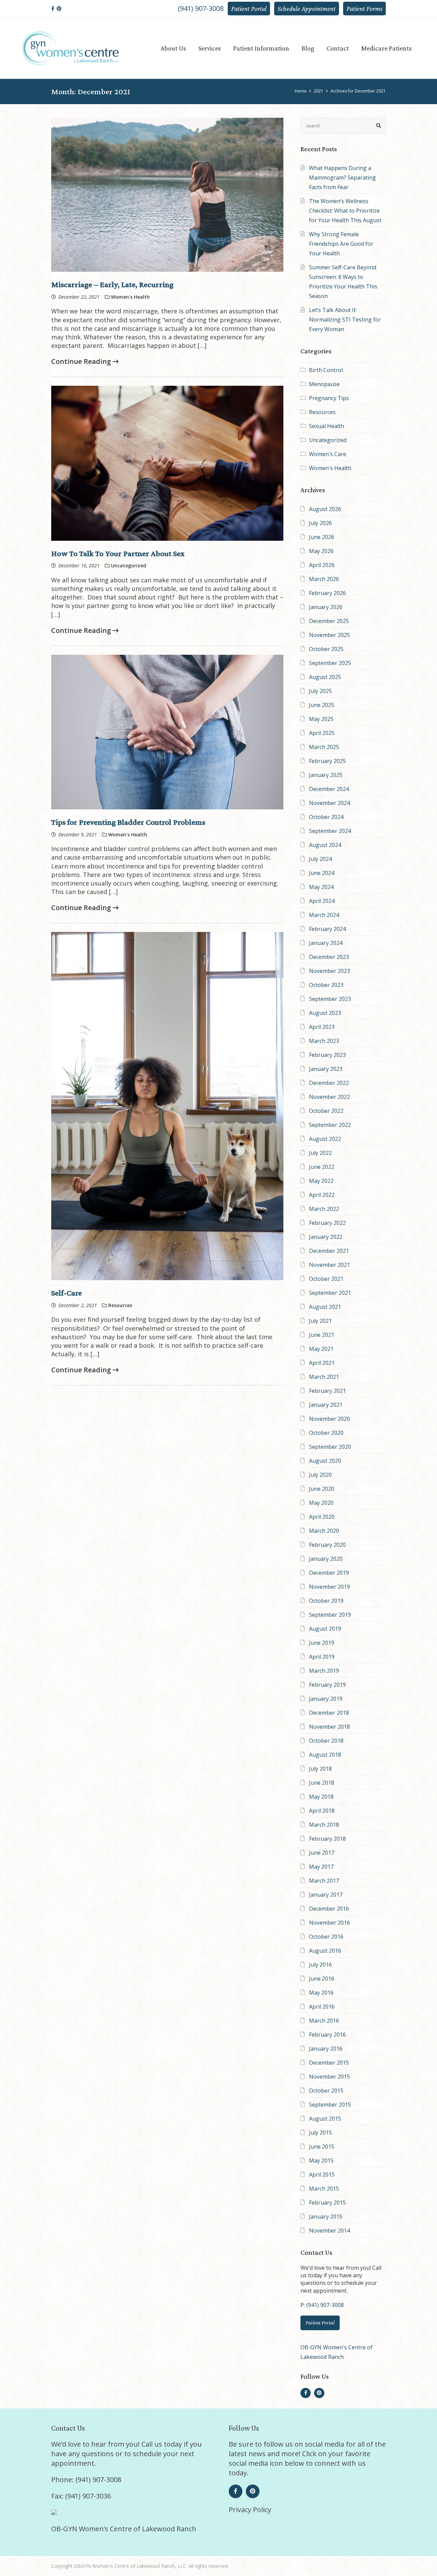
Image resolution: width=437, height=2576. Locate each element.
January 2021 (326, 1405)
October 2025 (326, 649)
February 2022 (327, 1223)
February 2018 (327, 1839)
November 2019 (329, 1587)
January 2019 (326, 1699)
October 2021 (326, 1279)
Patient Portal (249, 9)
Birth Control (326, 370)
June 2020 (322, 1489)
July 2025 (320, 691)
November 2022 (329, 1097)
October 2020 (326, 1433)
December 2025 (329, 621)
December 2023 (329, 957)
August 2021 (325, 1307)
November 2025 (329, 635)
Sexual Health (327, 426)
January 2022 (326, 1237)
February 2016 (327, 2035)
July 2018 (320, 1769)
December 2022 (329, 1083)
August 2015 (325, 2119)
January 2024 (326, 943)
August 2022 (325, 1139)
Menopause (324, 384)
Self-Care (67, 1293)
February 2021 (327, 1391)
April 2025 (322, 733)
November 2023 (329, 971)
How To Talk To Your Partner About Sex (118, 553)
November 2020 (329, 1419)
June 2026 (322, 537)
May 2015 (321, 2161)
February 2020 (327, 1545)
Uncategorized (328, 440)
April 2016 (322, 2007)
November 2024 (329, 803)
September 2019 (330, 1615)
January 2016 (326, 2049)
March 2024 (324, 915)
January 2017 (326, 1895)
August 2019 (325, 1629)
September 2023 (330, 999)
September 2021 (330, 1293)
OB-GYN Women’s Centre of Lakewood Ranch (124, 2529)
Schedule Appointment (307, 9)
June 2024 (322, 873)
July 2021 (320, 1321)
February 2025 (327, 761)
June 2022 (322, 1167)
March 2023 (324, 1041)
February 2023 (327, 1055)
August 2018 (325, 1755)
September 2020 (330, 1447)
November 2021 (329, 1265)
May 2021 (321, 1349)
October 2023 (326, 985)
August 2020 (325, 1461)
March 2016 (324, 2021)
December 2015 (329, 2063)
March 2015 (324, 2189)
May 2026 (321, 551)
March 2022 (324, 1209)
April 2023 (322, 1027)
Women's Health (330, 468)
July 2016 (320, 1965)
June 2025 (322, 705)
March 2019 (324, 1671)
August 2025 (325, 677)
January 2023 (326, 1069)
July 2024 (320, 859)
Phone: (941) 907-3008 (86, 2480)
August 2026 (325, 509)
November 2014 (329, 2231)
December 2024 (329, 789)
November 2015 (329, 2077)
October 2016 (326, 1937)
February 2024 (327, 929)
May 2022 (321, 1181)
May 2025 (321, 719)
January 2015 (326, 2217)
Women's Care (328, 454)
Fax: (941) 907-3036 (81, 2496)
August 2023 (325, 1013)
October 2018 (326, 1741)
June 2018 (322, 1783)
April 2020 (322, 1517)
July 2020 (320, 1475)
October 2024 (326, 817)
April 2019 (322, 1657)
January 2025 (326, 775)
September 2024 (330, 831)
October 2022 (326, 1111)
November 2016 (329, 1923)
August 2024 (325, 845)
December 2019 (329, 1573)
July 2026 (320, 523)
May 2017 (321, 1867)
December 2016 (329, 1909)
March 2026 (324, 579)
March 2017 (324, 1881)
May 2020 (321, 1503)
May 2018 (321, 1797)
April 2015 (322, 2175)
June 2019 (322, 1643)
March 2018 (324, 1825)
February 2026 (327, 593)
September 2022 (330, 1125)
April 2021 (322, 1363)
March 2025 (324, 747)
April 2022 (322, 1195)
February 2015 (327, 2203)
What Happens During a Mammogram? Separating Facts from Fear (342, 178)
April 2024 (322, 901)
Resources (322, 412)
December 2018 (329, 1713)
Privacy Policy (250, 2510)
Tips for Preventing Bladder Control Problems (128, 822)
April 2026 (322, 565)
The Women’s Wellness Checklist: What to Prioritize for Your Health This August (345, 211)
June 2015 (322, 2147)
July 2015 (320, 2133)
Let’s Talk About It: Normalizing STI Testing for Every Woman (345, 320)
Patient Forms (364, 9)
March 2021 (324, 1377)
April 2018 (322, 1811)
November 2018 (329, 1727)
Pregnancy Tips (329, 398)
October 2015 (326, 2091)
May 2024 (321, 887)
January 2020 (326, 1559)
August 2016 (325, 1951)
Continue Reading (82, 361)
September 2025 (330, 663)
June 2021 (322, 1335)
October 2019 (326, 1601)
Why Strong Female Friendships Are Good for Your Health (341, 244)
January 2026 (326, 607)
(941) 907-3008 (201, 8)
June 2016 (322, 1979)
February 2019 (327, 1685)
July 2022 (320, 1153)
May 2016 (321, 1993)
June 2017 (322, 1853)
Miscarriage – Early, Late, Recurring (112, 284)
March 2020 (324, 1531)
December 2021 (329, 1251)
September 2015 (330, 2105)
